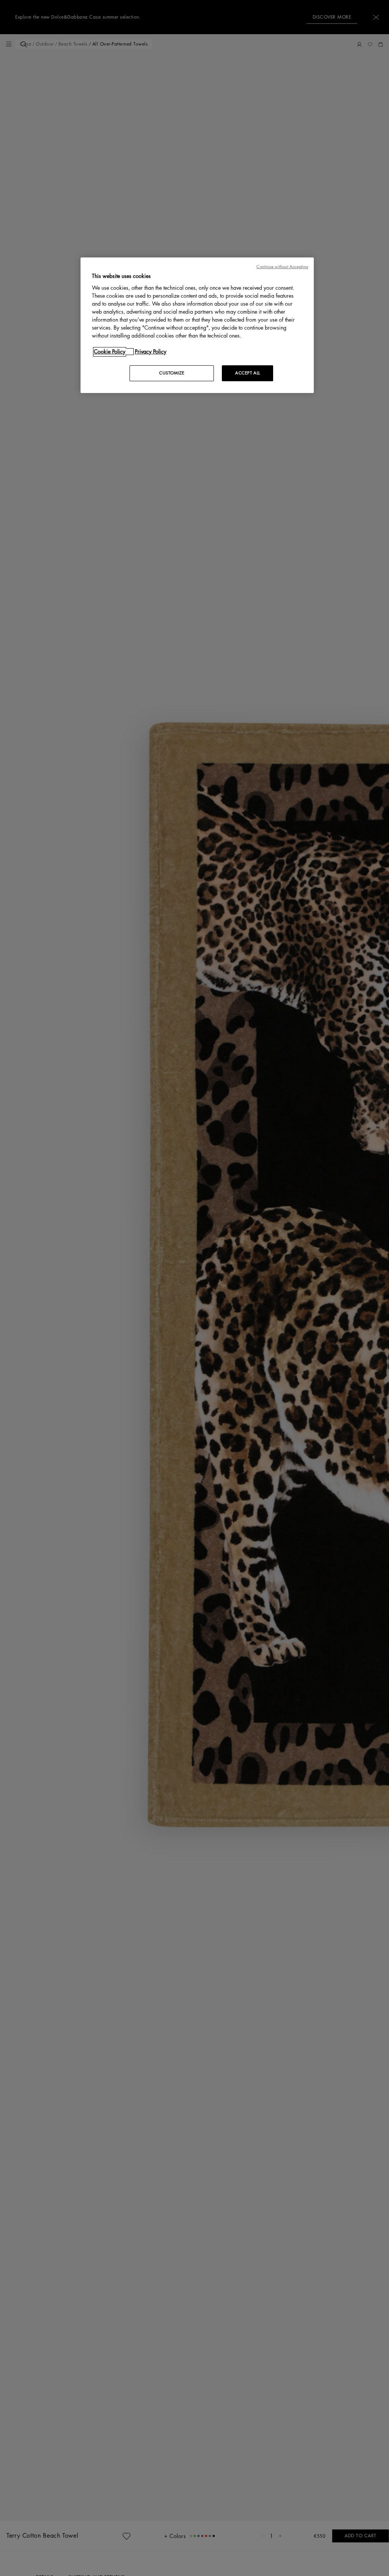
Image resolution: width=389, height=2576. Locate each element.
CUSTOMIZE (172, 373)
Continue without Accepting (282, 267)
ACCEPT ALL (248, 373)
